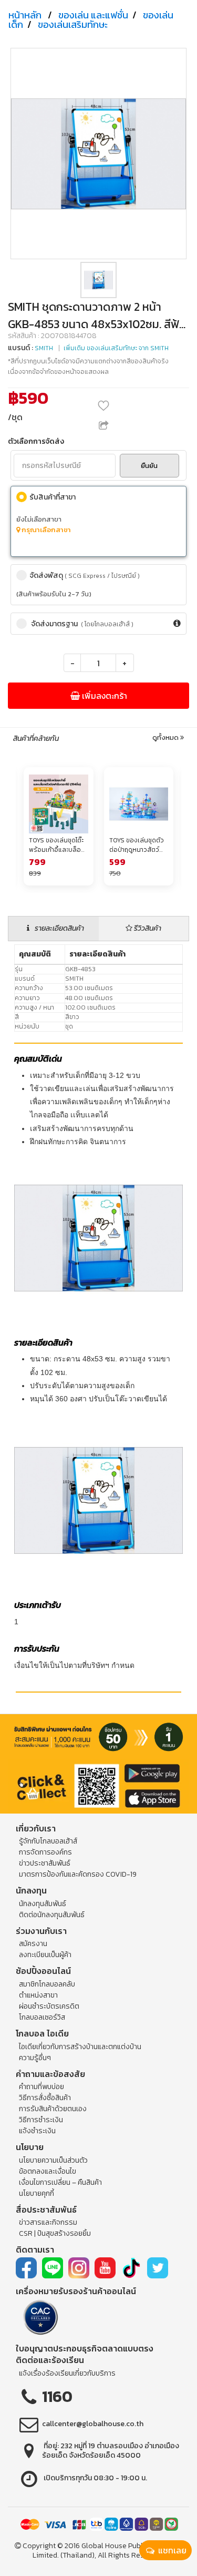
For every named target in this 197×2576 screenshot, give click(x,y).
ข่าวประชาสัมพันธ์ (45, 1863)
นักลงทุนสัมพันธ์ (43, 1904)
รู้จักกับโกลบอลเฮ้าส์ (48, 1841)
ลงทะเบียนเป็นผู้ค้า (45, 1955)
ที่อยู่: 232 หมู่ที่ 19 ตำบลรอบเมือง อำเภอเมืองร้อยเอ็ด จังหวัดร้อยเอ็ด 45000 (111, 2451)
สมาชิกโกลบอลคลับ (47, 1984)
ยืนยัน (149, 466)
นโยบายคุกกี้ (37, 2193)
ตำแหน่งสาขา (38, 1995)
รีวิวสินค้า (147, 928)
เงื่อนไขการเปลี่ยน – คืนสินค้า (60, 2182)
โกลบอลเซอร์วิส (42, 2017)
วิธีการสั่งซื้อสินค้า (45, 2098)
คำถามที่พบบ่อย (42, 2087)
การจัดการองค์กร (45, 1852)
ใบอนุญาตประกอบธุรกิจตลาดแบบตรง (85, 2348)
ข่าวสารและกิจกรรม (48, 2222)
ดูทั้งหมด (166, 738)
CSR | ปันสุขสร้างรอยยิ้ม (55, 2233)
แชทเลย (171, 2550)
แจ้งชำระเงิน (37, 2131)
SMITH (44, 348)
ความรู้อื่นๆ (35, 2058)
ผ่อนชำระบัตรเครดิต (49, 2006)
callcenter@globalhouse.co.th (93, 2424)
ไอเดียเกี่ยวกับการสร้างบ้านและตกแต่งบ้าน (80, 2047)
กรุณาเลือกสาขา (45, 530)
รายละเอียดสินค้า (59, 928)
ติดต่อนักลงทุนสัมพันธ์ (52, 1915)
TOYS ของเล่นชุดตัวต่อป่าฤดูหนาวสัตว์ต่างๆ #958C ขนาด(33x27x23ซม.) (137, 845)
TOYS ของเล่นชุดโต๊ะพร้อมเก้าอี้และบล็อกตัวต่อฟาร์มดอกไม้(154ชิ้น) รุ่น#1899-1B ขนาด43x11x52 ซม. (57, 845)
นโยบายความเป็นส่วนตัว (53, 2160)
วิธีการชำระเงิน (41, 2120)
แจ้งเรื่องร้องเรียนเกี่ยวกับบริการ (67, 2373)
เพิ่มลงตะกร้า (103, 696)
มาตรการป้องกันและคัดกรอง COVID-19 (78, 1874)
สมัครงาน (33, 1944)
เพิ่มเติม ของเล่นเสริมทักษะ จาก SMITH (116, 348)
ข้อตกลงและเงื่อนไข (48, 2171)
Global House (104, 2546)
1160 (57, 2396)
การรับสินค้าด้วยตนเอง (53, 2109)
